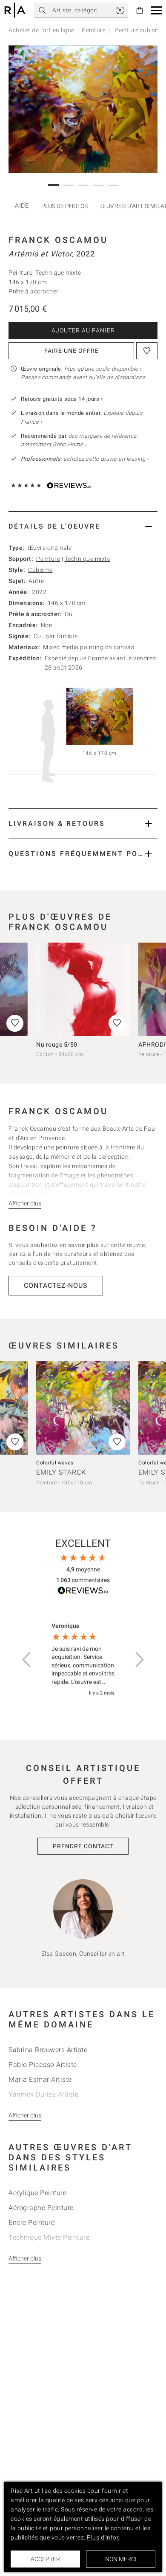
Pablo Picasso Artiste (43, 2065)
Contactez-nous (56, 1285)
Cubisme (40, 570)
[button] (156, 10)
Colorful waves (55, 1463)
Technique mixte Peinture (49, 2237)
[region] (83, 1660)
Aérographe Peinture (41, 2208)
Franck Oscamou (58, 240)
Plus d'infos (103, 2537)
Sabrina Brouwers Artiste (48, 2050)
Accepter (45, 2559)
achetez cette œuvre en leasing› (85, 459)
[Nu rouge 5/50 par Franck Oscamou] (83, 989)
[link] (120, 10)
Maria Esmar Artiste (40, 2079)
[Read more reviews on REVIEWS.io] (83, 1592)
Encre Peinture (31, 2223)
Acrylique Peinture (37, 2193)
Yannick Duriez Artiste (43, 2094)
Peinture (94, 30)
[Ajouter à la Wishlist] (147, 351)
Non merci (121, 2559)
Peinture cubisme (139, 30)
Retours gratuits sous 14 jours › (62, 399)
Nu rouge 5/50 (57, 1044)
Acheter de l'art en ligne (41, 30)
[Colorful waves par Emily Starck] (83, 1408)
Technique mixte (88, 559)
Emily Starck (61, 1472)
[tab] (83, 526)
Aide (22, 206)
